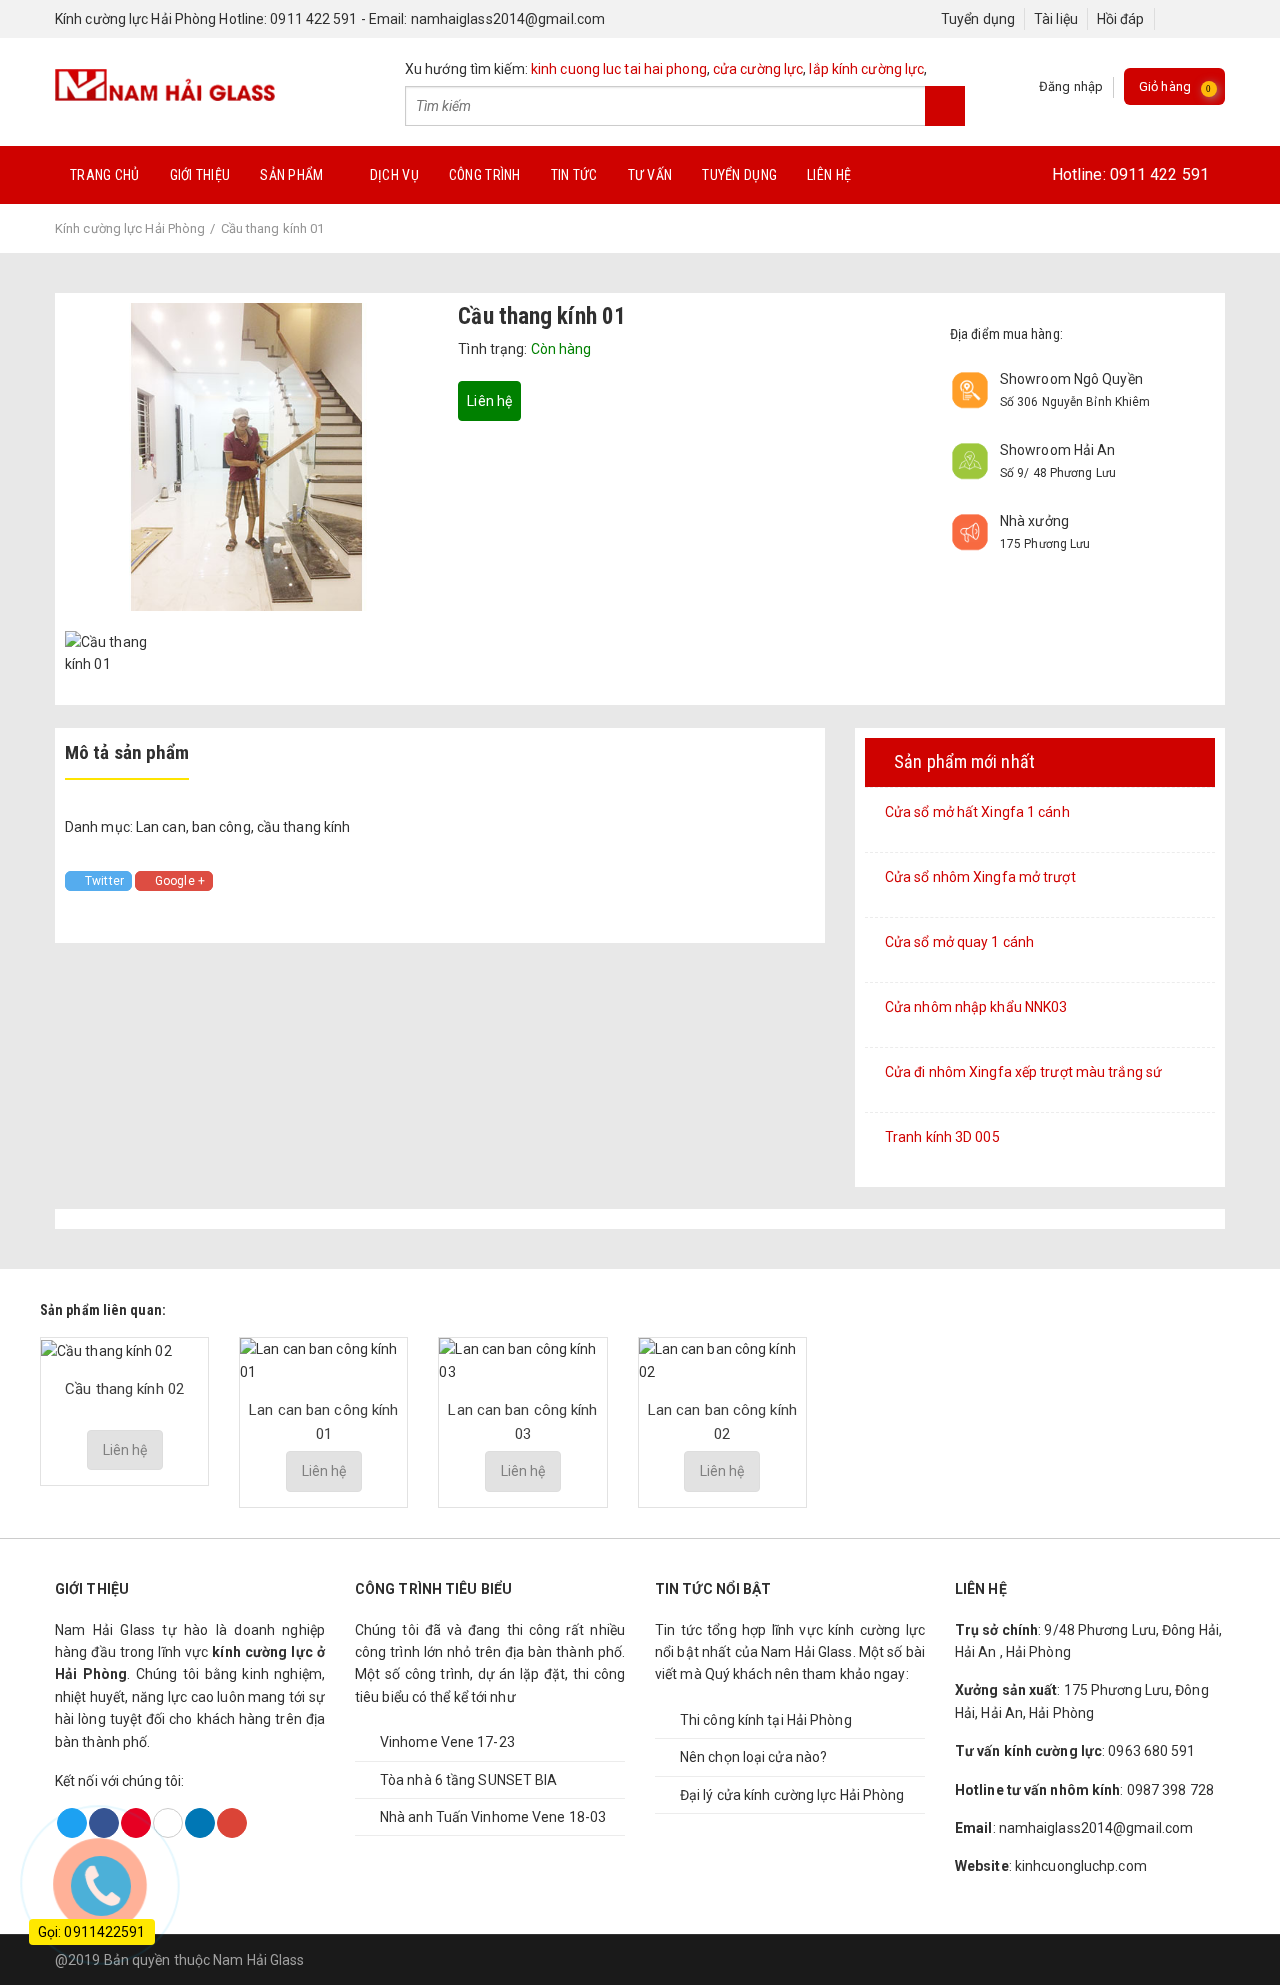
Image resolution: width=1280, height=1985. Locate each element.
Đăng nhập (1071, 86)
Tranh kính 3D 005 (942, 1137)
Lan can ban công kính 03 (522, 1422)
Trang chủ (105, 175)
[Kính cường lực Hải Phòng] (165, 83)
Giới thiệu (200, 175)
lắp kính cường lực (866, 69)
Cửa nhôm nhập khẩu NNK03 (976, 1007)
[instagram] (1210, 19)
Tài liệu (1056, 19)
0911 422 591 (1159, 174)
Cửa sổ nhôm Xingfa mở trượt (980, 877)
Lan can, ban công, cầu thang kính (243, 827)
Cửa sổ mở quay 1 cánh (959, 942)
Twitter (104, 881)
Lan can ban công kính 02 (722, 1422)
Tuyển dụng (978, 19)
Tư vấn (650, 175)
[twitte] (1191, 19)
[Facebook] (1172, 19)
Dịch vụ (394, 175)
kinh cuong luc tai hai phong (619, 69)
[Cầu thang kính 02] (106, 1349)
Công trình (485, 175)
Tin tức (574, 175)
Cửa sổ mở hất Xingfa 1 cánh (977, 812)
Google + (180, 881)
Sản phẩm (291, 175)
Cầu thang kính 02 (124, 1389)
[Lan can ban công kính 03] (522, 1360)
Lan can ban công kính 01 (323, 1422)
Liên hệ (829, 175)
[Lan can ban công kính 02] (722, 1360)
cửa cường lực (758, 69)
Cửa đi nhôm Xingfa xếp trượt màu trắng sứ (1023, 1072)
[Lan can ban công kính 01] (323, 1360)
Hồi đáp (1121, 19)
